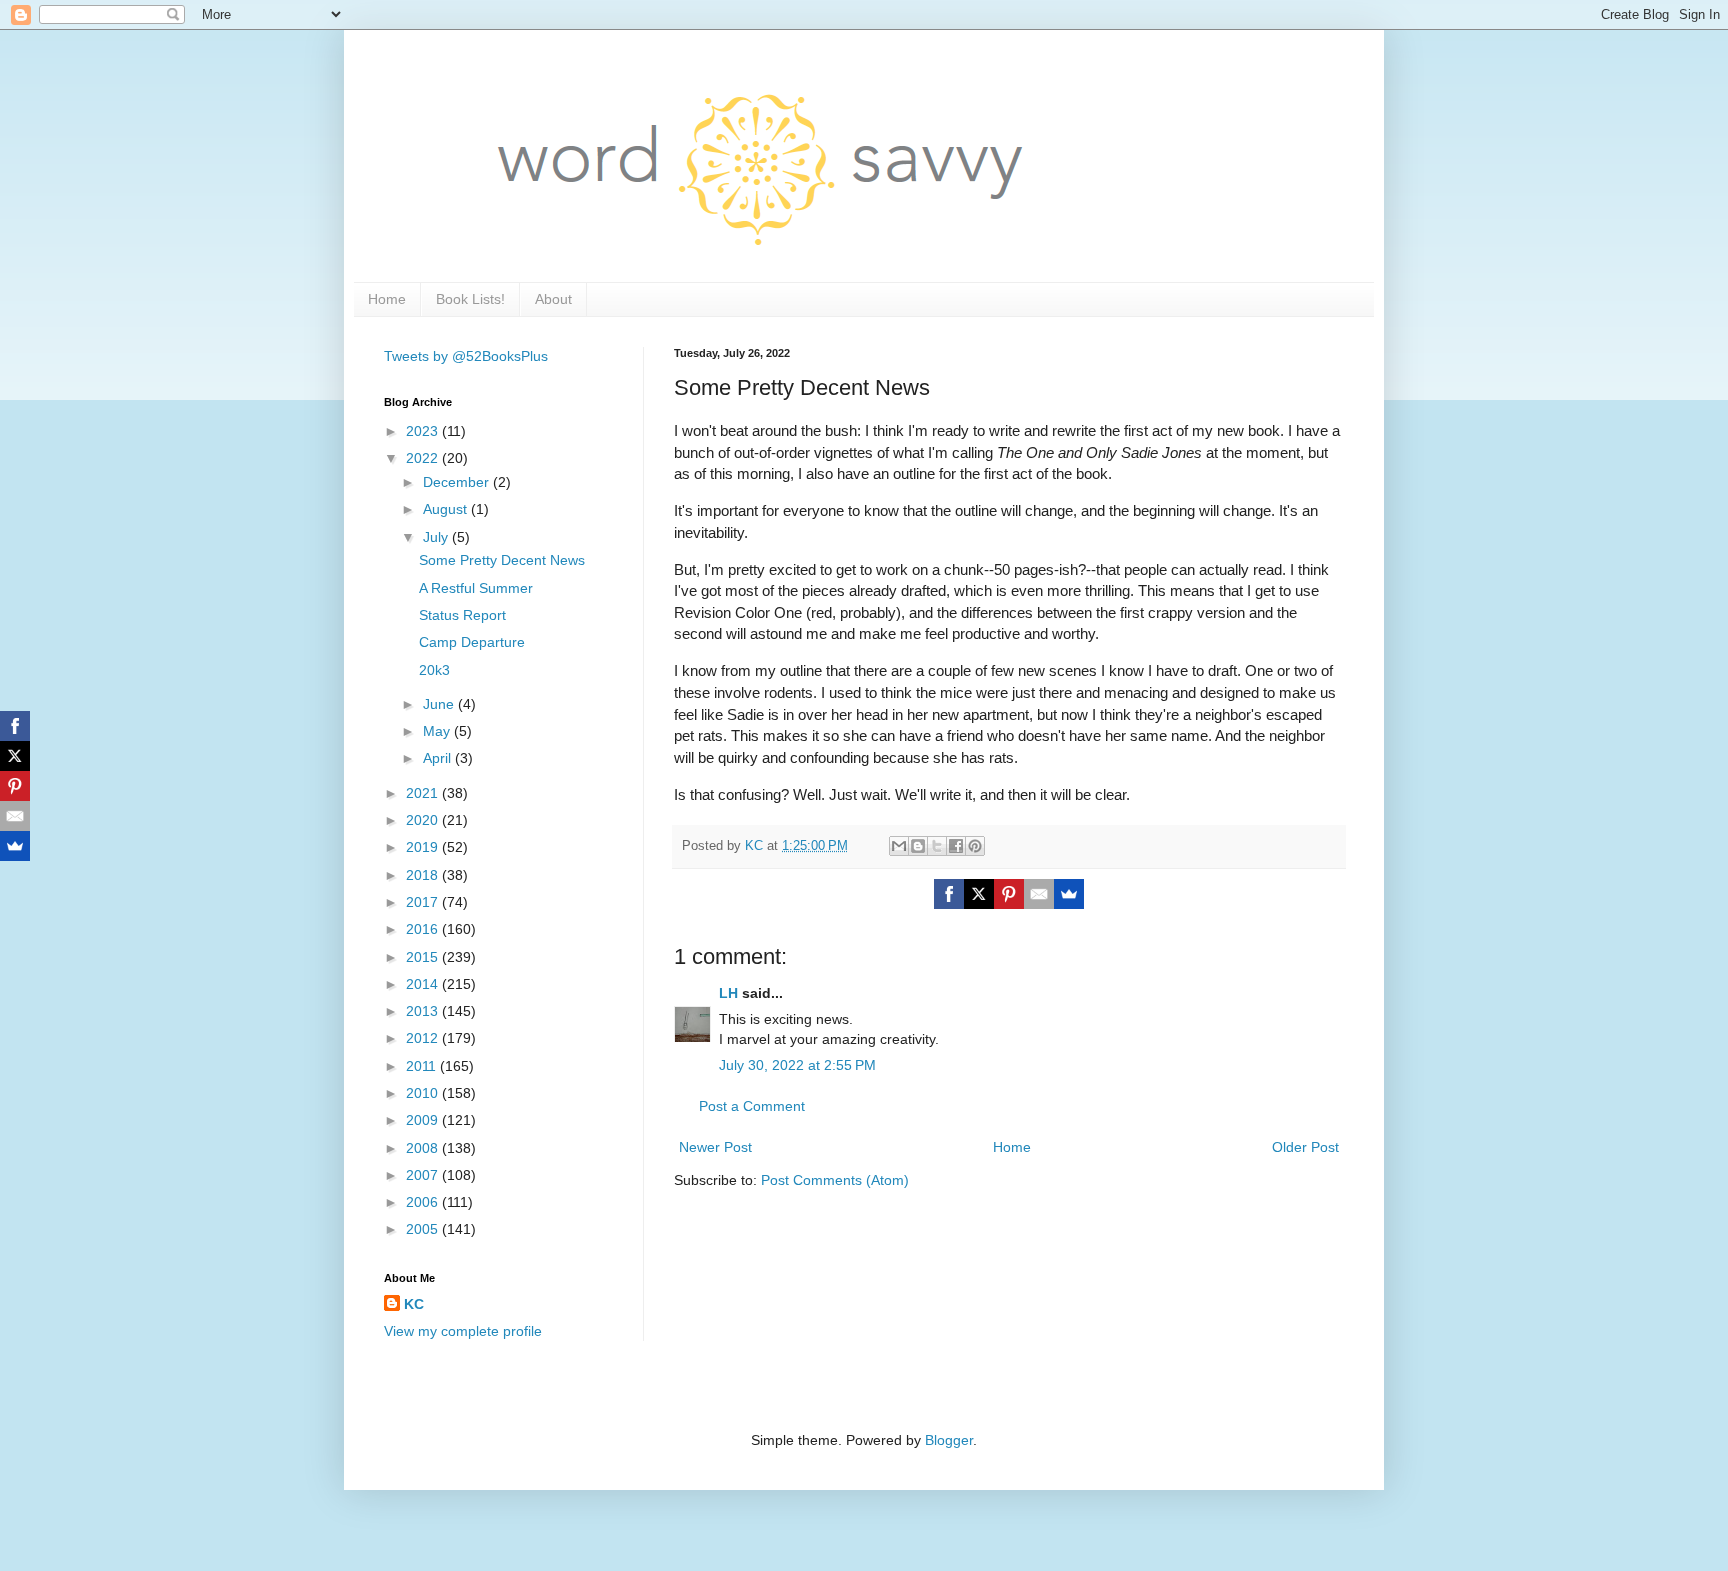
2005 (424, 1229)
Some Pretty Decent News (502, 560)
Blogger (949, 1440)
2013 (424, 1011)
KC (414, 1304)
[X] (979, 894)
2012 (424, 1038)
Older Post (1305, 1147)
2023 (424, 431)
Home (387, 299)
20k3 (434, 670)
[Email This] (899, 846)
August (447, 509)
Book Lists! (470, 299)
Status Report (462, 615)
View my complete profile (463, 1331)
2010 (424, 1093)
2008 (424, 1148)
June (440, 704)
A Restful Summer (476, 588)
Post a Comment (752, 1106)
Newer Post (715, 1147)
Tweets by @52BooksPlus (466, 356)
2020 (424, 820)
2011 (423, 1066)
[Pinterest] (1009, 894)
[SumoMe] (1069, 894)
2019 (424, 847)
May (438, 731)
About (553, 299)
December (458, 482)
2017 (424, 902)
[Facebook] (949, 894)
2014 (424, 984)
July (437, 537)
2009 (424, 1120)
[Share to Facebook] (956, 846)
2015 (424, 957)
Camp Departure (472, 642)
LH (728, 993)
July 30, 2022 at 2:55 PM (797, 1065)
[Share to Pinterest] (975, 846)
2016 (424, 929)
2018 (424, 875)
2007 (424, 1175)
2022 (424, 458)
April (439, 758)
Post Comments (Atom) (835, 1180)
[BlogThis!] (918, 846)
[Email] (1039, 894)
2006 (424, 1202)
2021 (424, 793)
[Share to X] (937, 846)
